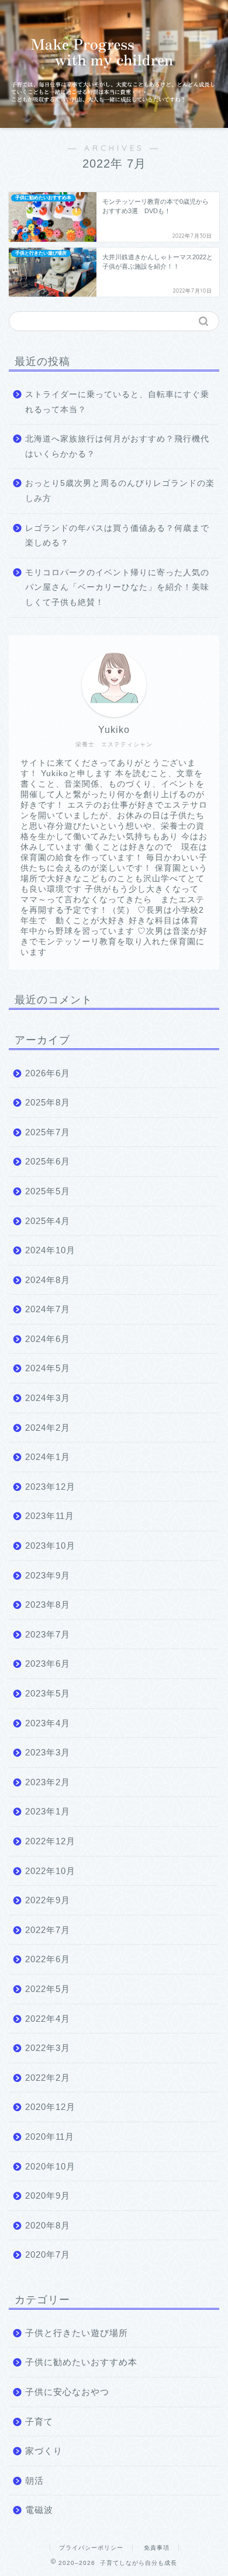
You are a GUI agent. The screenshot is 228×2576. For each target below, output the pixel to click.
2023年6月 (48, 1664)
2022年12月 (50, 1841)
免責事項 (157, 2548)
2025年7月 (48, 1132)
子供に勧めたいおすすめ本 (81, 2362)
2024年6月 (48, 1339)
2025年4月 (48, 1221)
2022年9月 (48, 1900)
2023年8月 (48, 1605)
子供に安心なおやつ (67, 2392)
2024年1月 (48, 1457)
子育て (39, 2422)
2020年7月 (48, 2255)
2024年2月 (48, 1428)
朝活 (34, 2481)
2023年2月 (48, 1782)
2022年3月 (48, 2048)
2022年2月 (48, 2078)
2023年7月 (48, 1634)
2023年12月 (50, 1487)
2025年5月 (48, 1191)
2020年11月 (50, 2137)
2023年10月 (50, 1546)
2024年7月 (48, 1309)
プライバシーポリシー (91, 2548)
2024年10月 (50, 1250)
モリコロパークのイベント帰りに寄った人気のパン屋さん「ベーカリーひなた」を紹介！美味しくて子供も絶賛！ (117, 587)
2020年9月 (48, 2196)
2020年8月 (48, 2225)
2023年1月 (48, 1811)
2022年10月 (50, 1871)
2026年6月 (48, 1073)
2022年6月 (48, 1959)
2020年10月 (50, 2166)
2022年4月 (48, 2019)
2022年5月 (48, 1989)
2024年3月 (48, 1398)
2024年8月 (48, 1280)
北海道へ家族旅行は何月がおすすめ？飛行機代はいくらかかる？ (117, 446)
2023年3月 (48, 1752)
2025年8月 (48, 1102)
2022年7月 (48, 1930)
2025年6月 (48, 1161)
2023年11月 (50, 1516)
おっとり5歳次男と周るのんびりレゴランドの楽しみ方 (120, 491)
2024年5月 (48, 1368)
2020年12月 (50, 2107)
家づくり (44, 2451)
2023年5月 (48, 1693)
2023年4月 (48, 1723)
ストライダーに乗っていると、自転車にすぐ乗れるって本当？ (117, 402)
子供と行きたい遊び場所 (77, 2333)
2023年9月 (48, 1575)
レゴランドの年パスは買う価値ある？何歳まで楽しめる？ (117, 536)
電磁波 (39, 2510)
